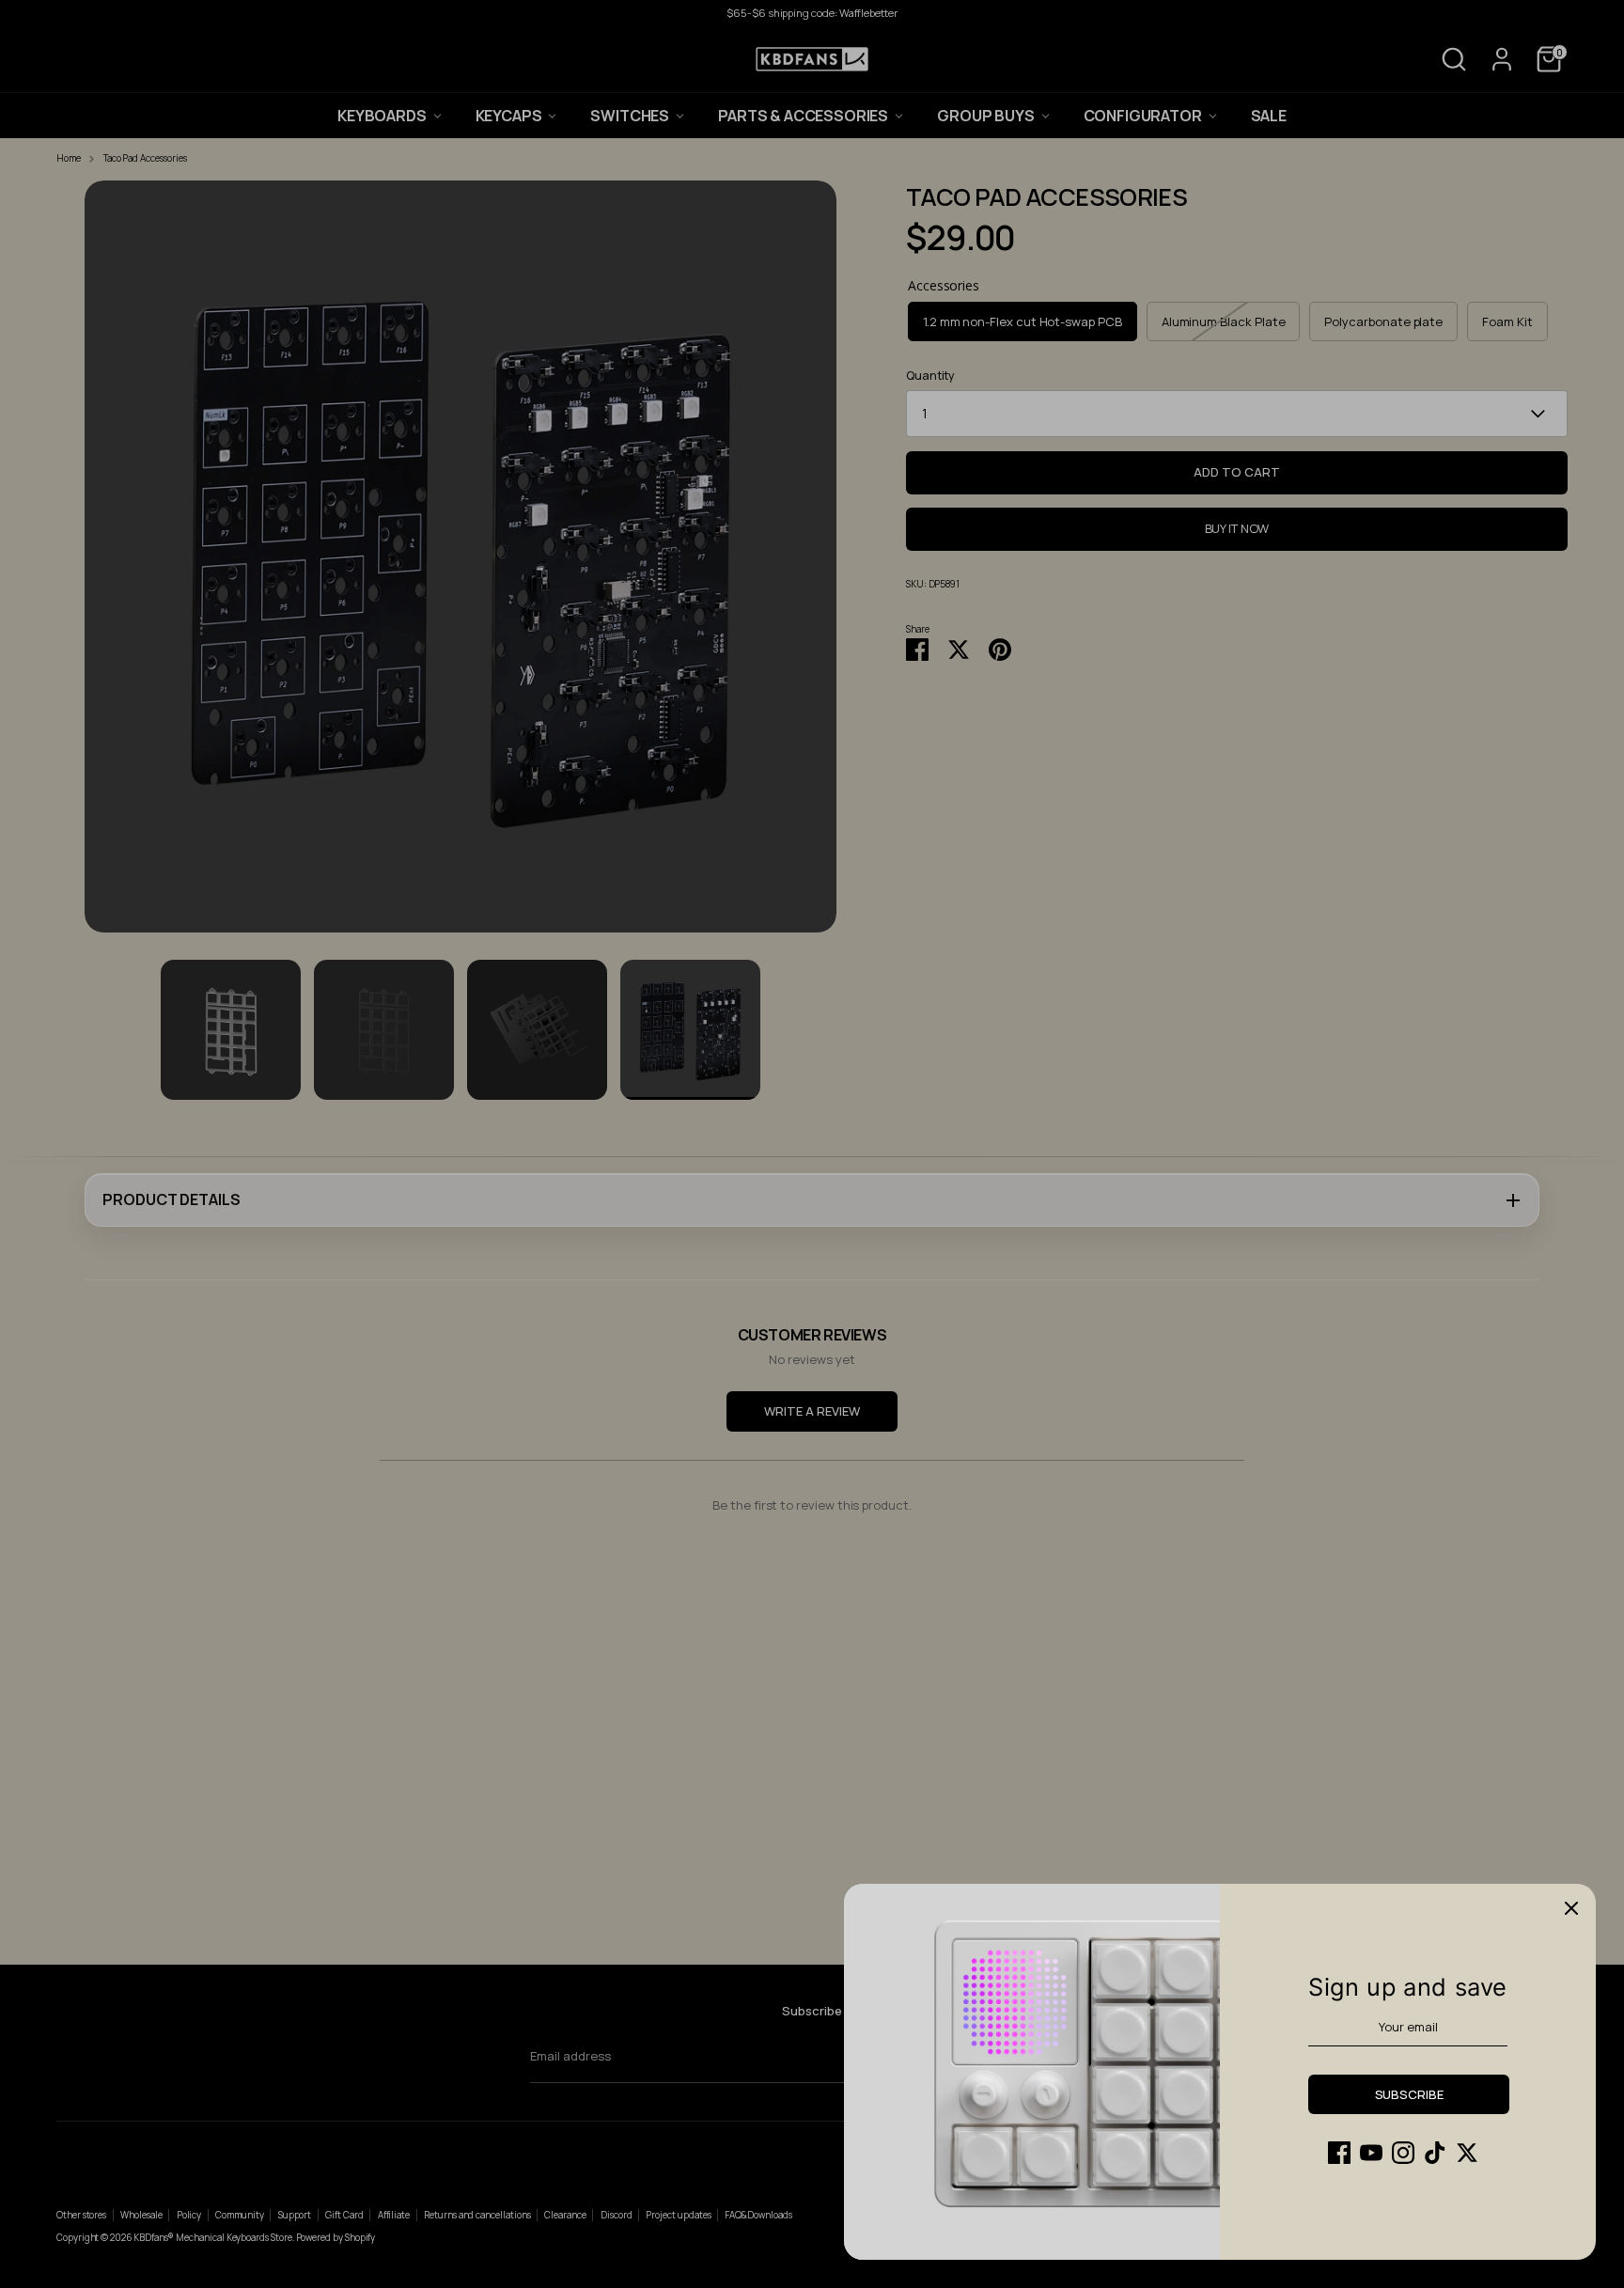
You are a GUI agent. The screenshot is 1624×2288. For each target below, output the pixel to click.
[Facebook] (1339, 2153)
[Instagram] (1403, 2153)
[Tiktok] (1435, 2153)
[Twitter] (1467, 2153)
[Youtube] (1371, 2153)
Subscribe (1409, 2094)
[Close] (1571, 1908)
